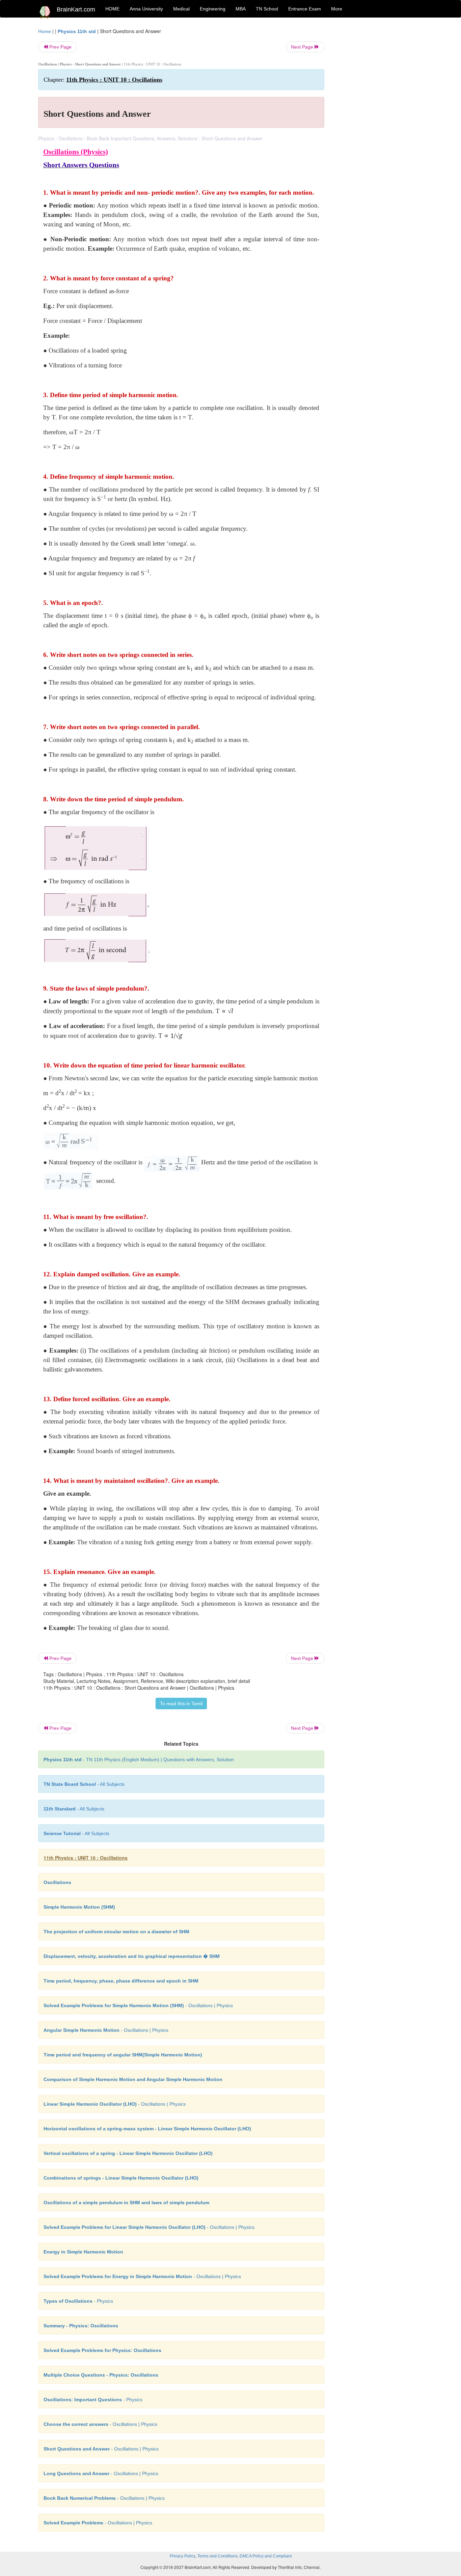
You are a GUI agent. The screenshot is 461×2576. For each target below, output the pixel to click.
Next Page (303, 47)
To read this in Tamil (181, 1704)
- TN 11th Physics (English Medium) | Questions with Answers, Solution (139, 1760)
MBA (241, 9)
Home (45, 31)
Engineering (213, 9)
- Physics (78, 2301)
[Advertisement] (379, 129)
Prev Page (60, 47)
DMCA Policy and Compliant (266, 2556)
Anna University (146, 9)
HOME (112, 9)
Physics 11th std (77, 31)
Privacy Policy (183, 2556)
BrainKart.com (76, 9)
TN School (267, 9)
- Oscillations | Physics (138, 2005)
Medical (181, 9)
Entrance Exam (305, 9)
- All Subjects (84, 1784)
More (337, 9)
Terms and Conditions (218, 2556)
